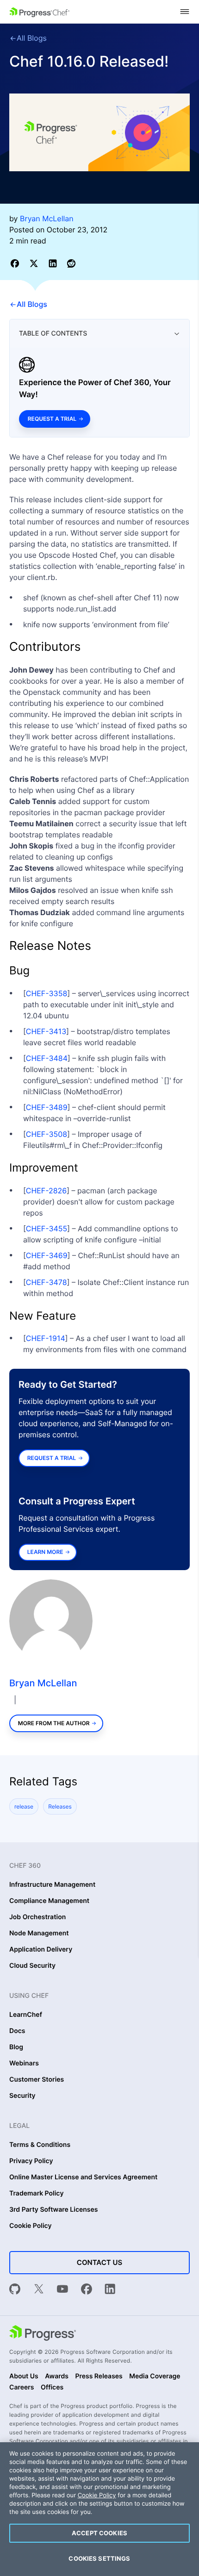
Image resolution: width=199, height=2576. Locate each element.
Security (22, 2096)
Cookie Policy (31, 2226)
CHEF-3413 (46, 1031)
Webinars (24, 2064)
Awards (57, 2376)
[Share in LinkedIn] (54, 263)
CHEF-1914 (46, 1338)
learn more (45, 1552)
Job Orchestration (37, 1917)
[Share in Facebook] (16, 263)
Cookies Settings (99, 2558)
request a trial (52, 1458)
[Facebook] (87, 2290)
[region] (99, 2509)
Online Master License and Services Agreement (83, 2177)
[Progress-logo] (43, 2334)
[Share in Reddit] (71, 263)
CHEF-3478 (47, 1282)
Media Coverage (155, 2376)
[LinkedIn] (110, 2290)
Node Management (39, 1934)
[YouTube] (62, 2290)
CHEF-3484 (47, 1058)
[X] (39, 2290)
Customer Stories (37, 2080)
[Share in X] (35, 263)
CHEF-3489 (47, 1107)
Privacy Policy (31, 2161)
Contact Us (99, 2262)
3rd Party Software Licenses (54, 2210)
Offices (52, 2388)
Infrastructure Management (52, 1885)
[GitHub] (15, 2290)
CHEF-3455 (47, 1229)
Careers (22, 2388)
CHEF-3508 (47, 1134)
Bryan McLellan (43, 1683)
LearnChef (26, 2015)
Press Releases (99, 2376)
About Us (24, 2376)
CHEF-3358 (47, 993)
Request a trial (52, 419)
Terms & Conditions (40, 2145)
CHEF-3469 (47, 1255)
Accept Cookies (99, 2533)
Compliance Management (49, 1901)
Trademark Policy (36, 2194)
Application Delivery (41, 1950)
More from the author (54, 1723)
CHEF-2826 (46, 1191)
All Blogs (32, 38)
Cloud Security (32, 1966)
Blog (16, 2047)
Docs (17, 2031)
